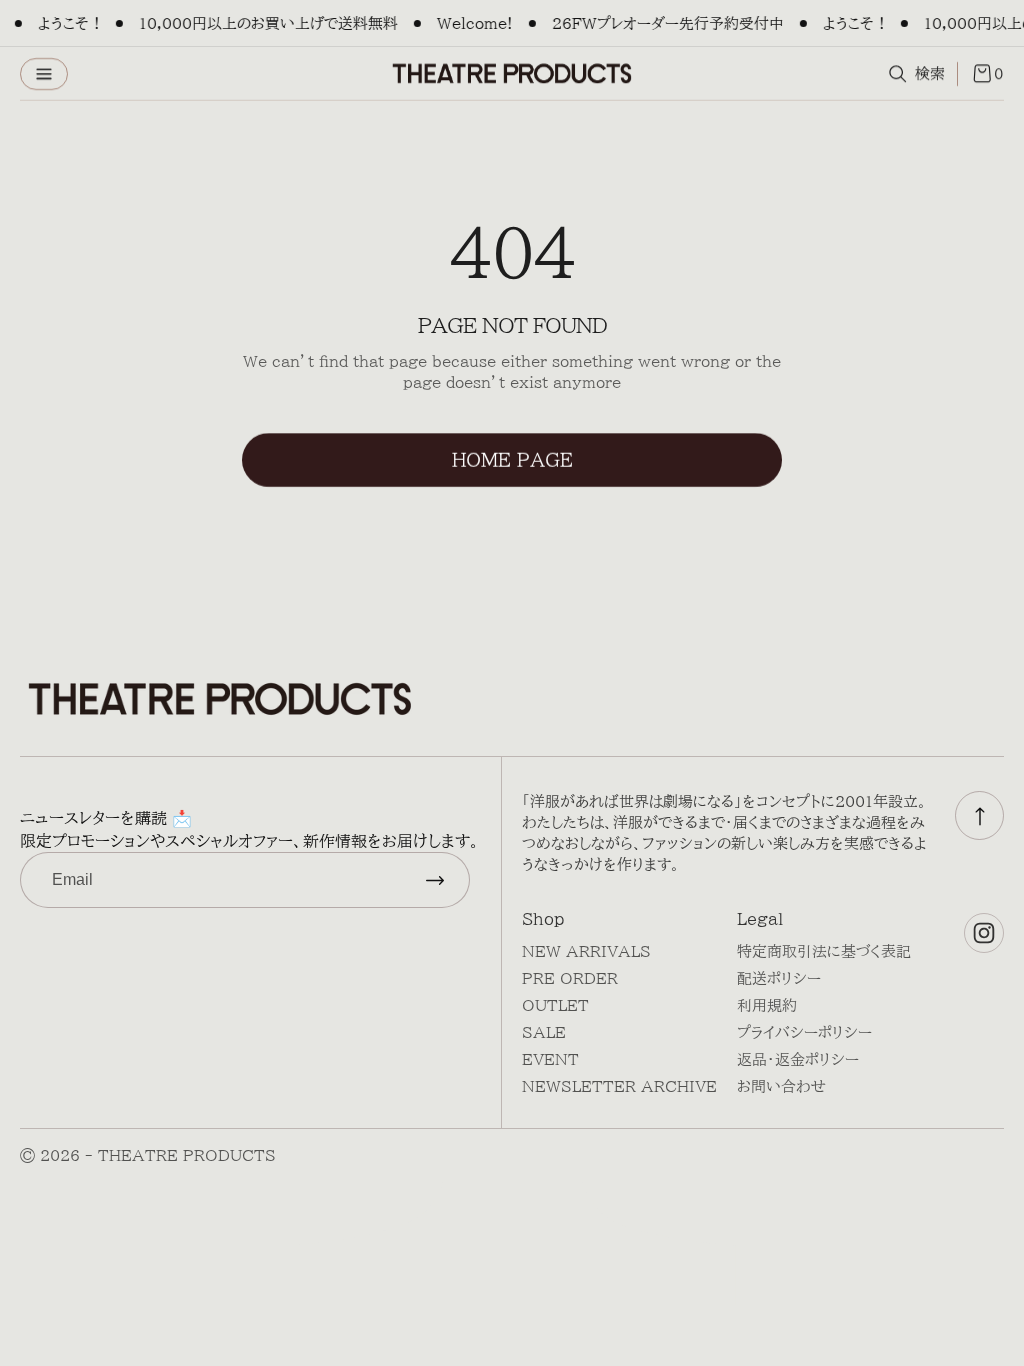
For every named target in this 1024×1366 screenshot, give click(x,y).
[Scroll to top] (979, 815)
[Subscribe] (435, 880)
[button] (44, 74)
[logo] (512, 73)
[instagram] (984, 933)
